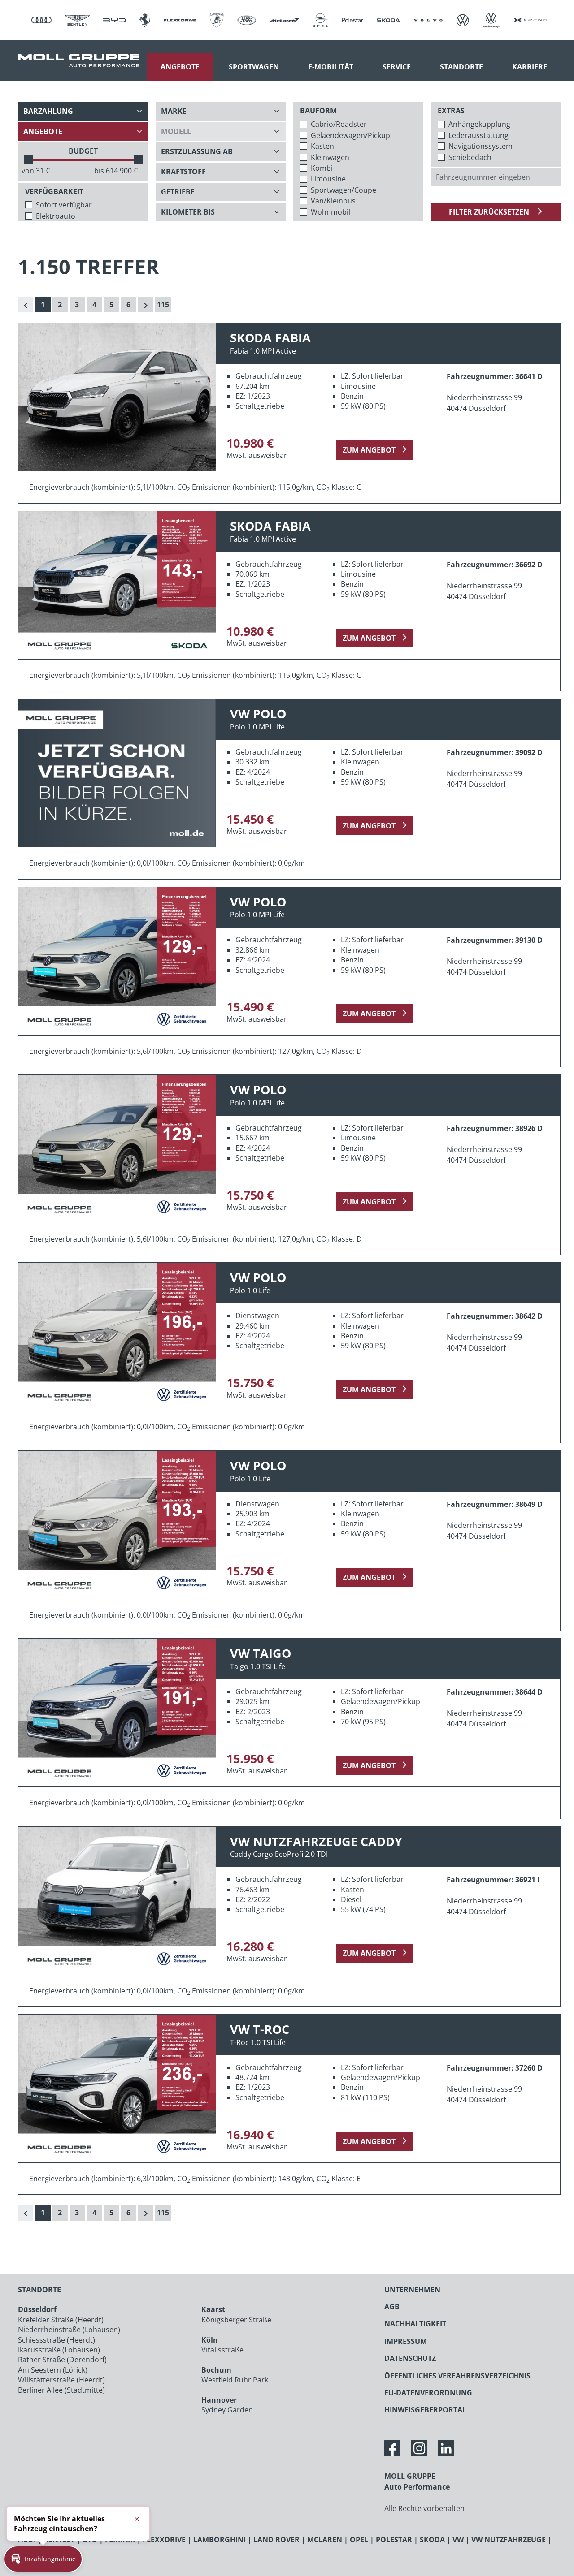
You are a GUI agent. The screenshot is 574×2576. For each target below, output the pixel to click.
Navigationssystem (481, 146)
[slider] (28, 160)
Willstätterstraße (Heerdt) (61, 2380)
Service (397, 67)
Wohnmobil (330, 212)
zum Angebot (369, 450)
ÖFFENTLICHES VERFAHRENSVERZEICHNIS (457, 2376)
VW (458, 2540)
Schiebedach (470, 157)
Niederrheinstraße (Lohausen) (69, 2330)
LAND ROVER (276, 2540)
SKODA (432, 2540)
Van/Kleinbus (333, 201)
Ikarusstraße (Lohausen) (59, 2350)
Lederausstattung (478, 135)
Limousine (328, 179)
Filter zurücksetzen (490, 212)
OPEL (359, 2540)
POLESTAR (394, 2540)
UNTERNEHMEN (412, 2290)
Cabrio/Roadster (339, 124)
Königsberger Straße (236, 2320)
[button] (43, 2559)
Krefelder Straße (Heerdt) (61, 2320)
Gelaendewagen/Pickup (350, 135)
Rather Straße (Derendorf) (62, 2360)
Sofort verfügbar (64, 205)
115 (163, 305)
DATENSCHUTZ (410, 2358)
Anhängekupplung (479, 124)
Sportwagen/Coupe (344, 190)
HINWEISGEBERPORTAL (425, 2410)
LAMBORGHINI (220, 2540)
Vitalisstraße (222, 2350)
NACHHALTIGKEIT (415, 2324)
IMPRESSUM (406, 2341)
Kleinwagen (330, 157)
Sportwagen (254, 67)
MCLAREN (325, 2540)
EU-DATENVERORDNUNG (428, 2393)
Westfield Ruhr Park (235, 2380)
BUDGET (83, 151)
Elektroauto (56, 216)
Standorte (461, 67)
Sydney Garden (227, 2410)
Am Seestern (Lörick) (53, 2370)
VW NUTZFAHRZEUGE (509, 2540)
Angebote (180, 67)
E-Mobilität (331, 67)
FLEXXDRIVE (164, 2540)
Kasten (322, 146)
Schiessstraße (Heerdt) (57, 2340)
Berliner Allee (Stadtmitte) (61, 2390)
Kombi (322, 168)
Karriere (530, 67)
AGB (392, 2307)
